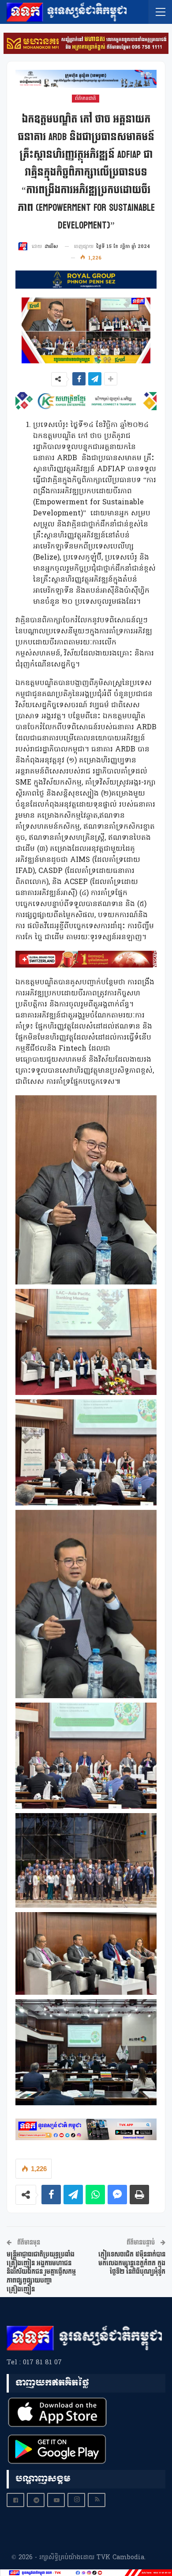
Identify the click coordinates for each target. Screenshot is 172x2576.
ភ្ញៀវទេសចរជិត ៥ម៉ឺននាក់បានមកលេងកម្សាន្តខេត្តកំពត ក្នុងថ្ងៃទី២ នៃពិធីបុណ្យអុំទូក (132, 2263)
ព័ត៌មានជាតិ (86, 99)
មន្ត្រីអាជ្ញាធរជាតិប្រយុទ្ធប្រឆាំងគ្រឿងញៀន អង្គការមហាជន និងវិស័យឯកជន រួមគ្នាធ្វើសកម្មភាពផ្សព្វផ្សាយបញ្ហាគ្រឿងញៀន (41, 2272)
